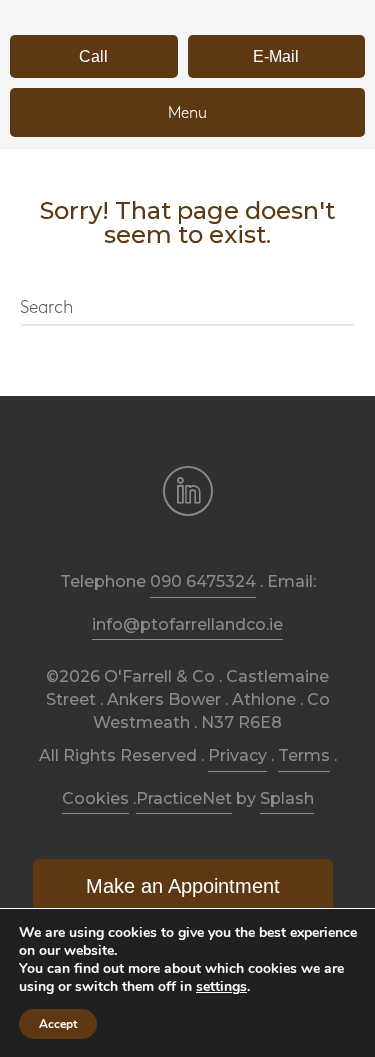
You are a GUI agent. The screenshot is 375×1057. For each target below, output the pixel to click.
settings (221, 987)
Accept (58, 1024)
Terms (304, 755)
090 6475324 (203, 581)
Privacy (237, 755)
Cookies (95, 798)
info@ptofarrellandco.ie (187, 624)
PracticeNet (184, 798)
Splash (287, 798)
